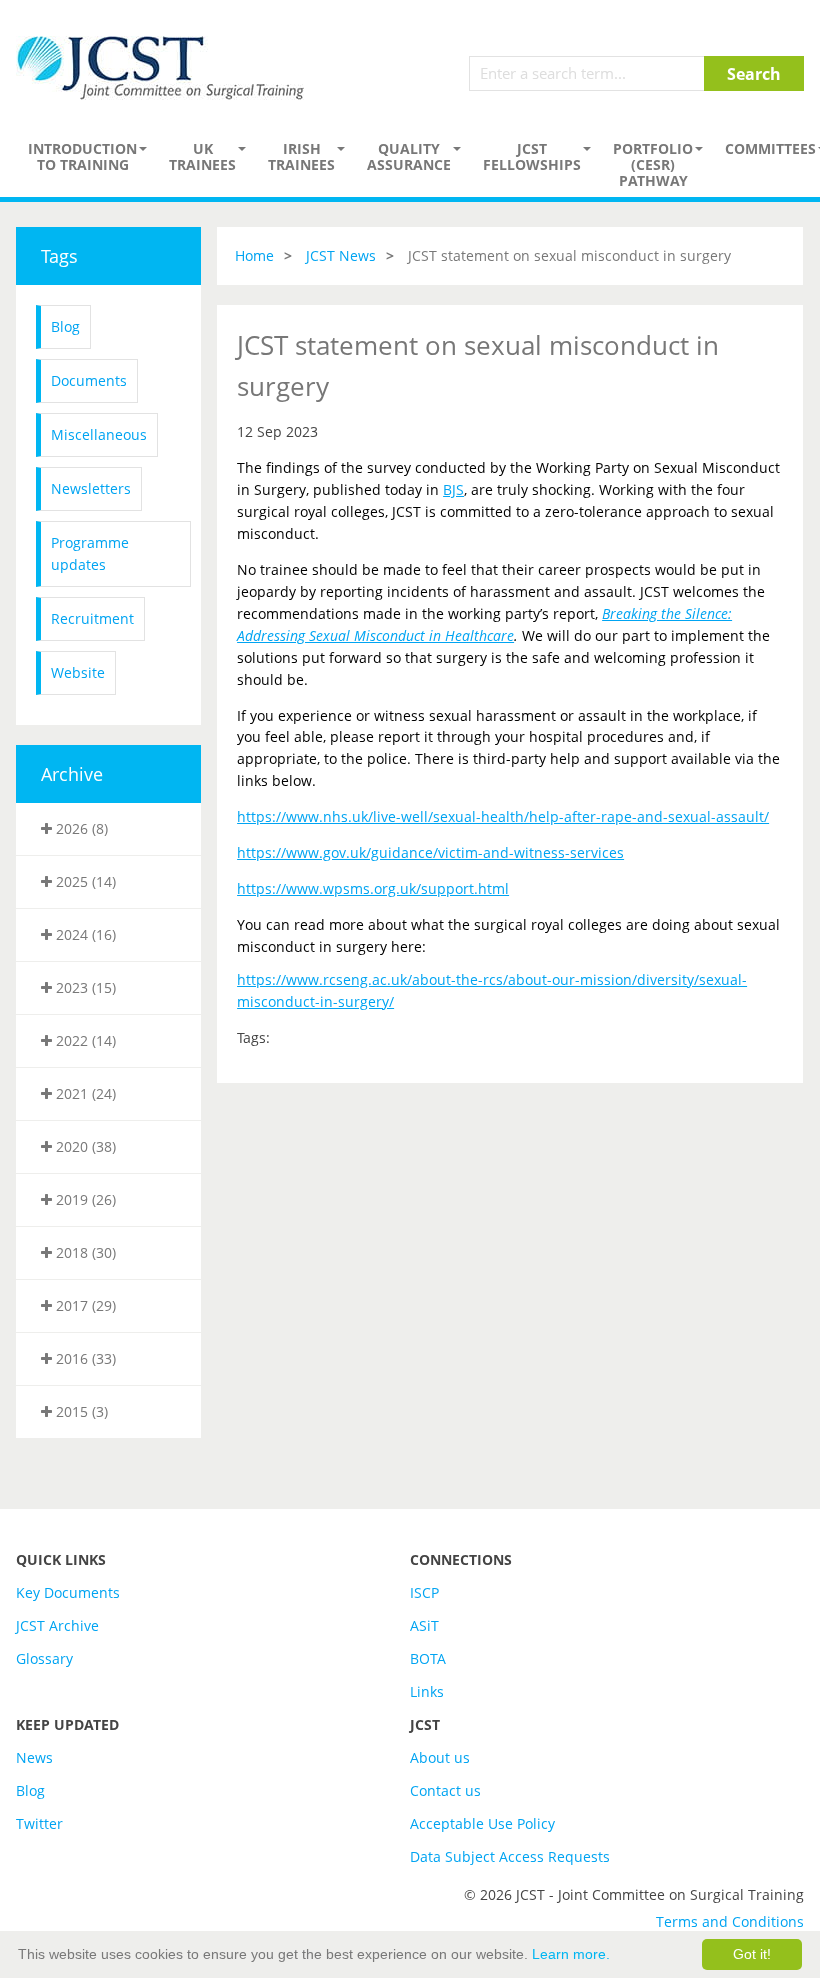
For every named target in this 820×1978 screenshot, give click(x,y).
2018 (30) (84, 1252)
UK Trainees (202, 156)
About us (440, 1757)
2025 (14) (84, 881)
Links (427, 1691)
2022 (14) (84, 1040)
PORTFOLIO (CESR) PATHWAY (653, 164)
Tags (59, 256)
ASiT (424, 1625)
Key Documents (68, 1592)
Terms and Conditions (730, 1921)
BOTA (428, 1658)
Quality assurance (409, 156)
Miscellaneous (99, 434)
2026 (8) (80, 828)
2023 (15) (84, 987)
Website (78, 672)
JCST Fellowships (532, 156)
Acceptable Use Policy (482, 1823)
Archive (72, 774)
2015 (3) (80, 1411)
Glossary (44, 1658)
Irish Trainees (301, 156)
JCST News (341, 255)
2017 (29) (84, 1305)
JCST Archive (57, 1625)
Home (254, 255)
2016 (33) (84, 1358)
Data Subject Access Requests (510, 1856)
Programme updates (90, 553)
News (34, 1757)
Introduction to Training (82, 156)
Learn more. (571, 1954)
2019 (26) (84, 1199)
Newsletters (91, 488)
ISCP (424, 1592)
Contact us (445, 1790)
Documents (89, 380)
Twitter (39, 1823)
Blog (65, 326)
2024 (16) (84, 934)
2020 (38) (84, 1146)
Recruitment (92, 618)
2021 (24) (84, 1093)
